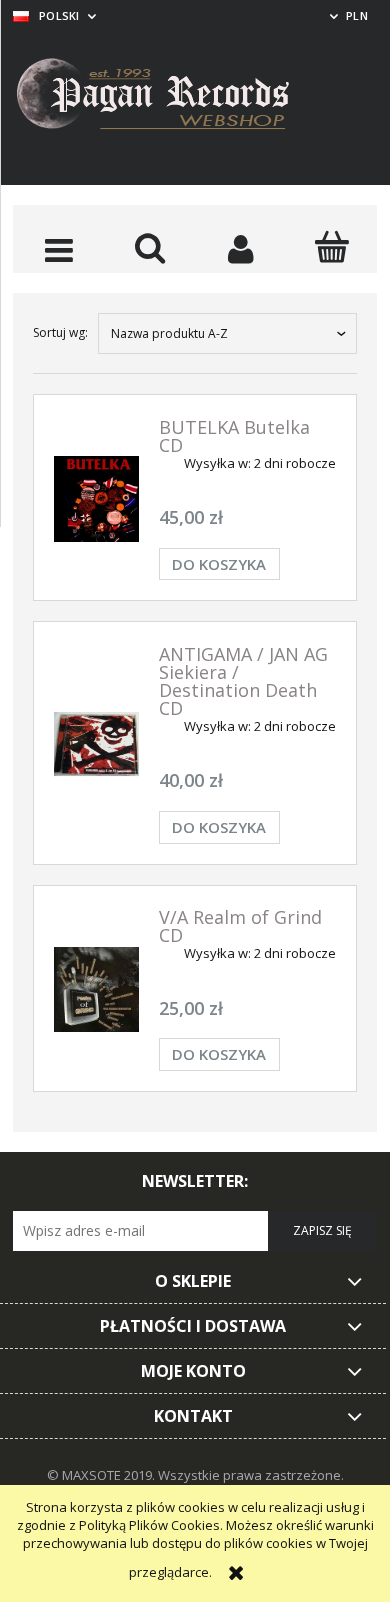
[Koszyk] (331, 247)
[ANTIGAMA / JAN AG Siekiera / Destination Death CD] (96, 744)
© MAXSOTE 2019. (102, 1475)
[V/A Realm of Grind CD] (96, 989)
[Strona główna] (168, 97)
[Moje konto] (240, 249)
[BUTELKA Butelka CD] (96, 499)
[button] (58, 249)
